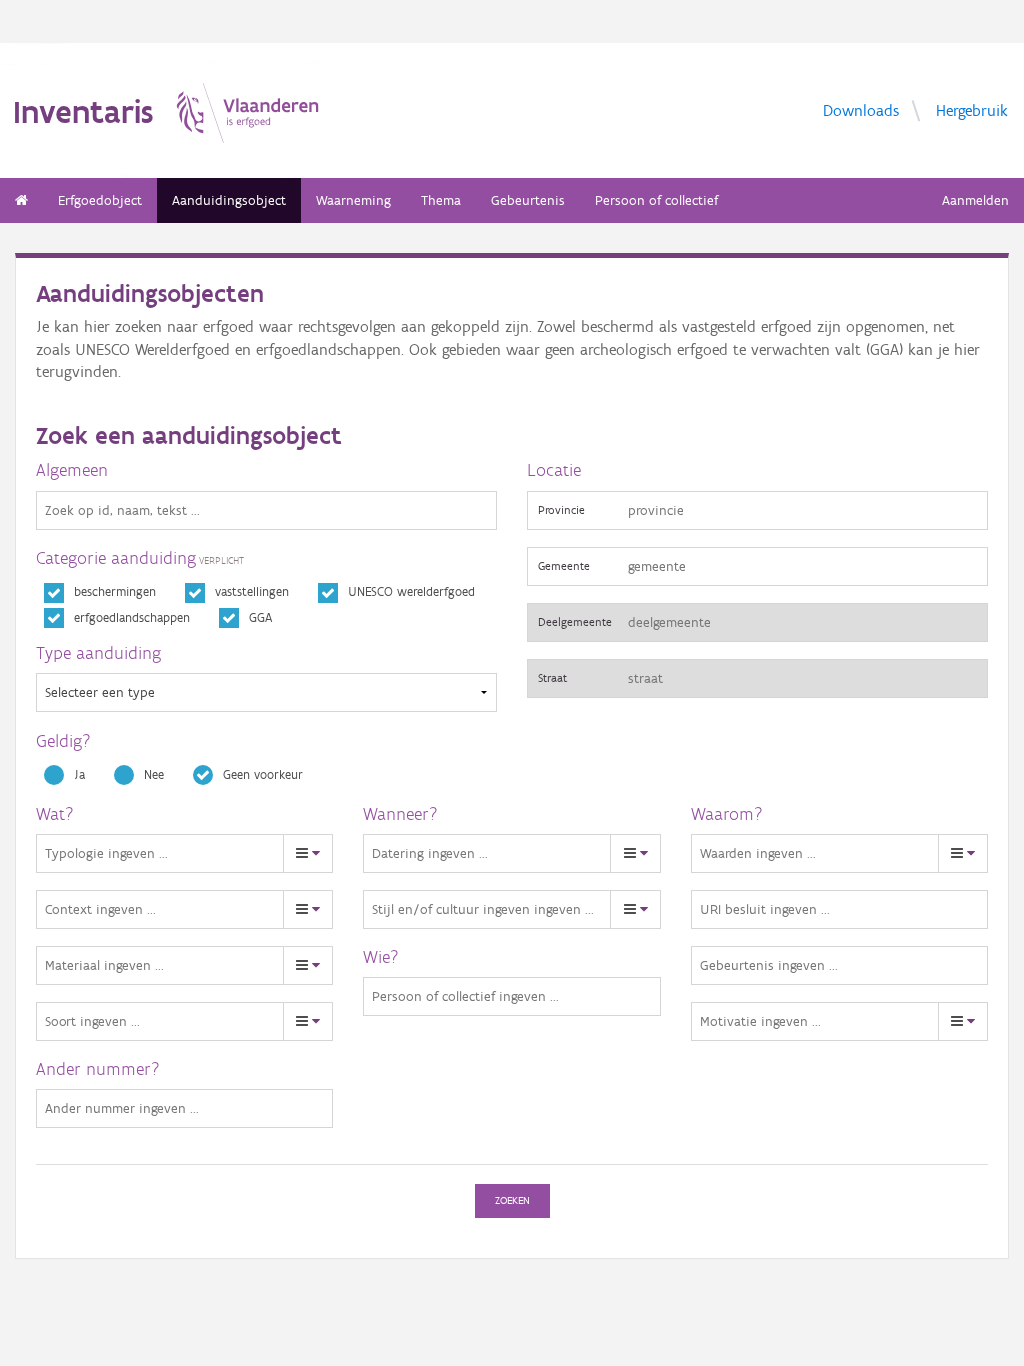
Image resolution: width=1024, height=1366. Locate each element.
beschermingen (115, 591)
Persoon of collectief (656, 200)
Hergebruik (972, 109)
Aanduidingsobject (229, 200)
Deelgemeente (575, 621)
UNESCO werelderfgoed (411, 591)
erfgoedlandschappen (132, 617)
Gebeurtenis (528, 200)
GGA (260, 617)
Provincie (561, 509)
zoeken (512, 1200)
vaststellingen (252, 591)
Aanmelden (975, 200)
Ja (79, 774)
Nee (154, 774)
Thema (441, 200)
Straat (552, 677)
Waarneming (353, 200)
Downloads (861, 109)
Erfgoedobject (100, 200)
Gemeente (564, 565)
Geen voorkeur (263, 774)
